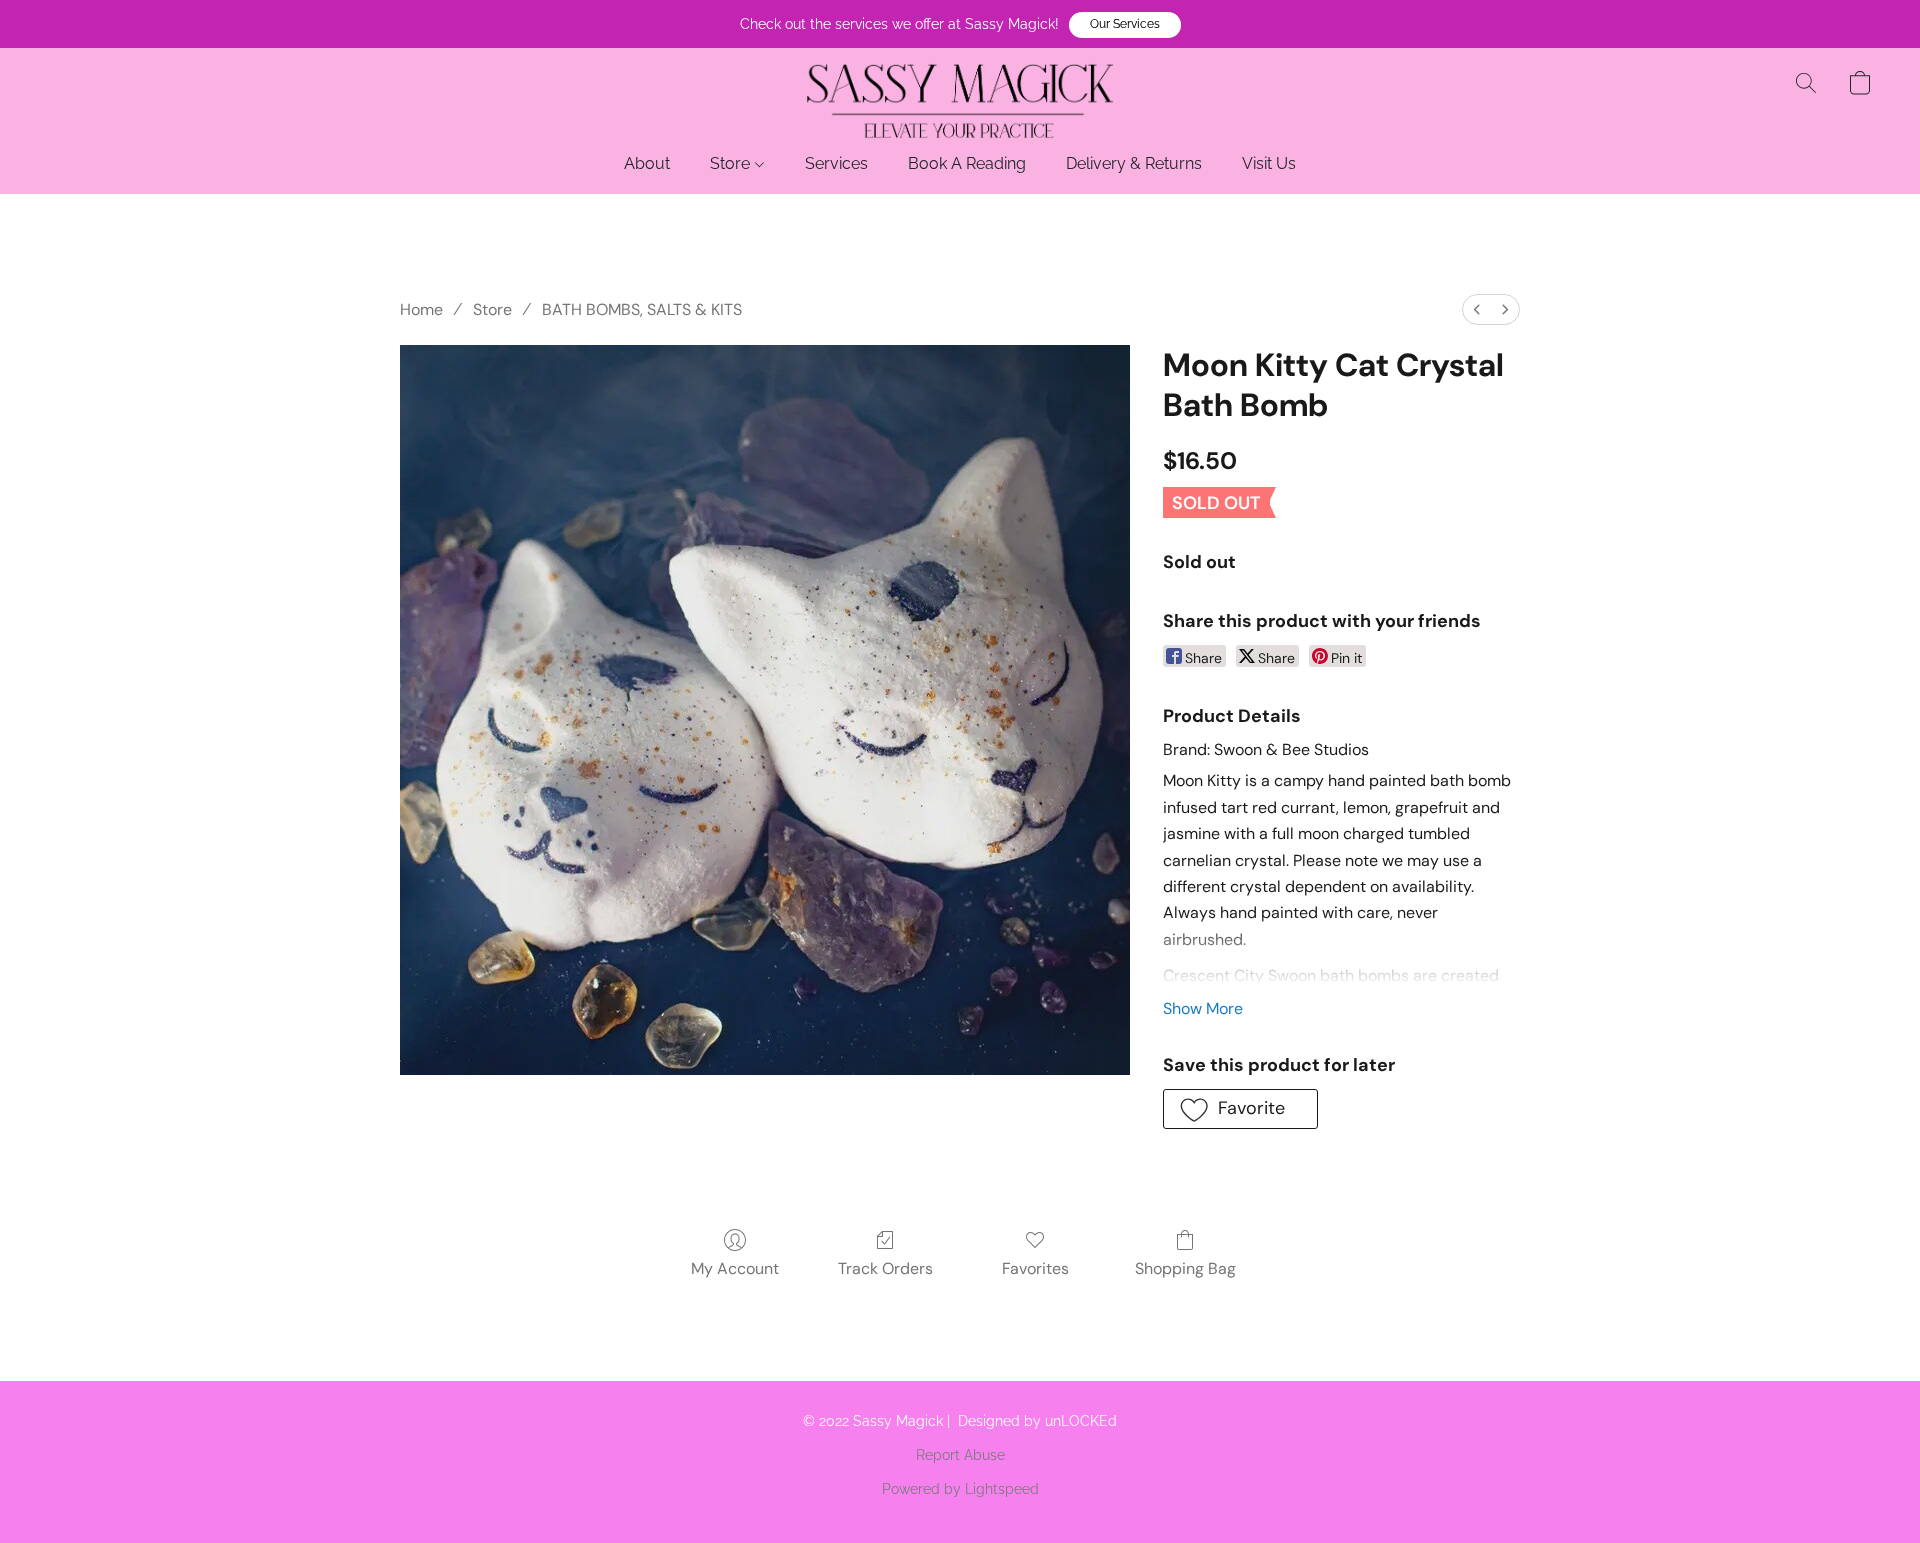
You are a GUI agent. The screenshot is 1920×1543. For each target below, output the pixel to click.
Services (836, 163)
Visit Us (1269, 163)
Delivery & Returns (1134, 163)
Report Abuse (960, 1455)
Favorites (1035, 1268)
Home (421, 309)
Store (732, 163)
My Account (735, 1268)
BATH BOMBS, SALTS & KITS (642, 309)
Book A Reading (967, 163)
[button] (1125, 25)
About (647, 163)
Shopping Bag (1185, 1268)
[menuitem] (1477, 309)
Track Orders (885, 1268)
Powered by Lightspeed (960, 1489)
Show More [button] (1203, 1008)
